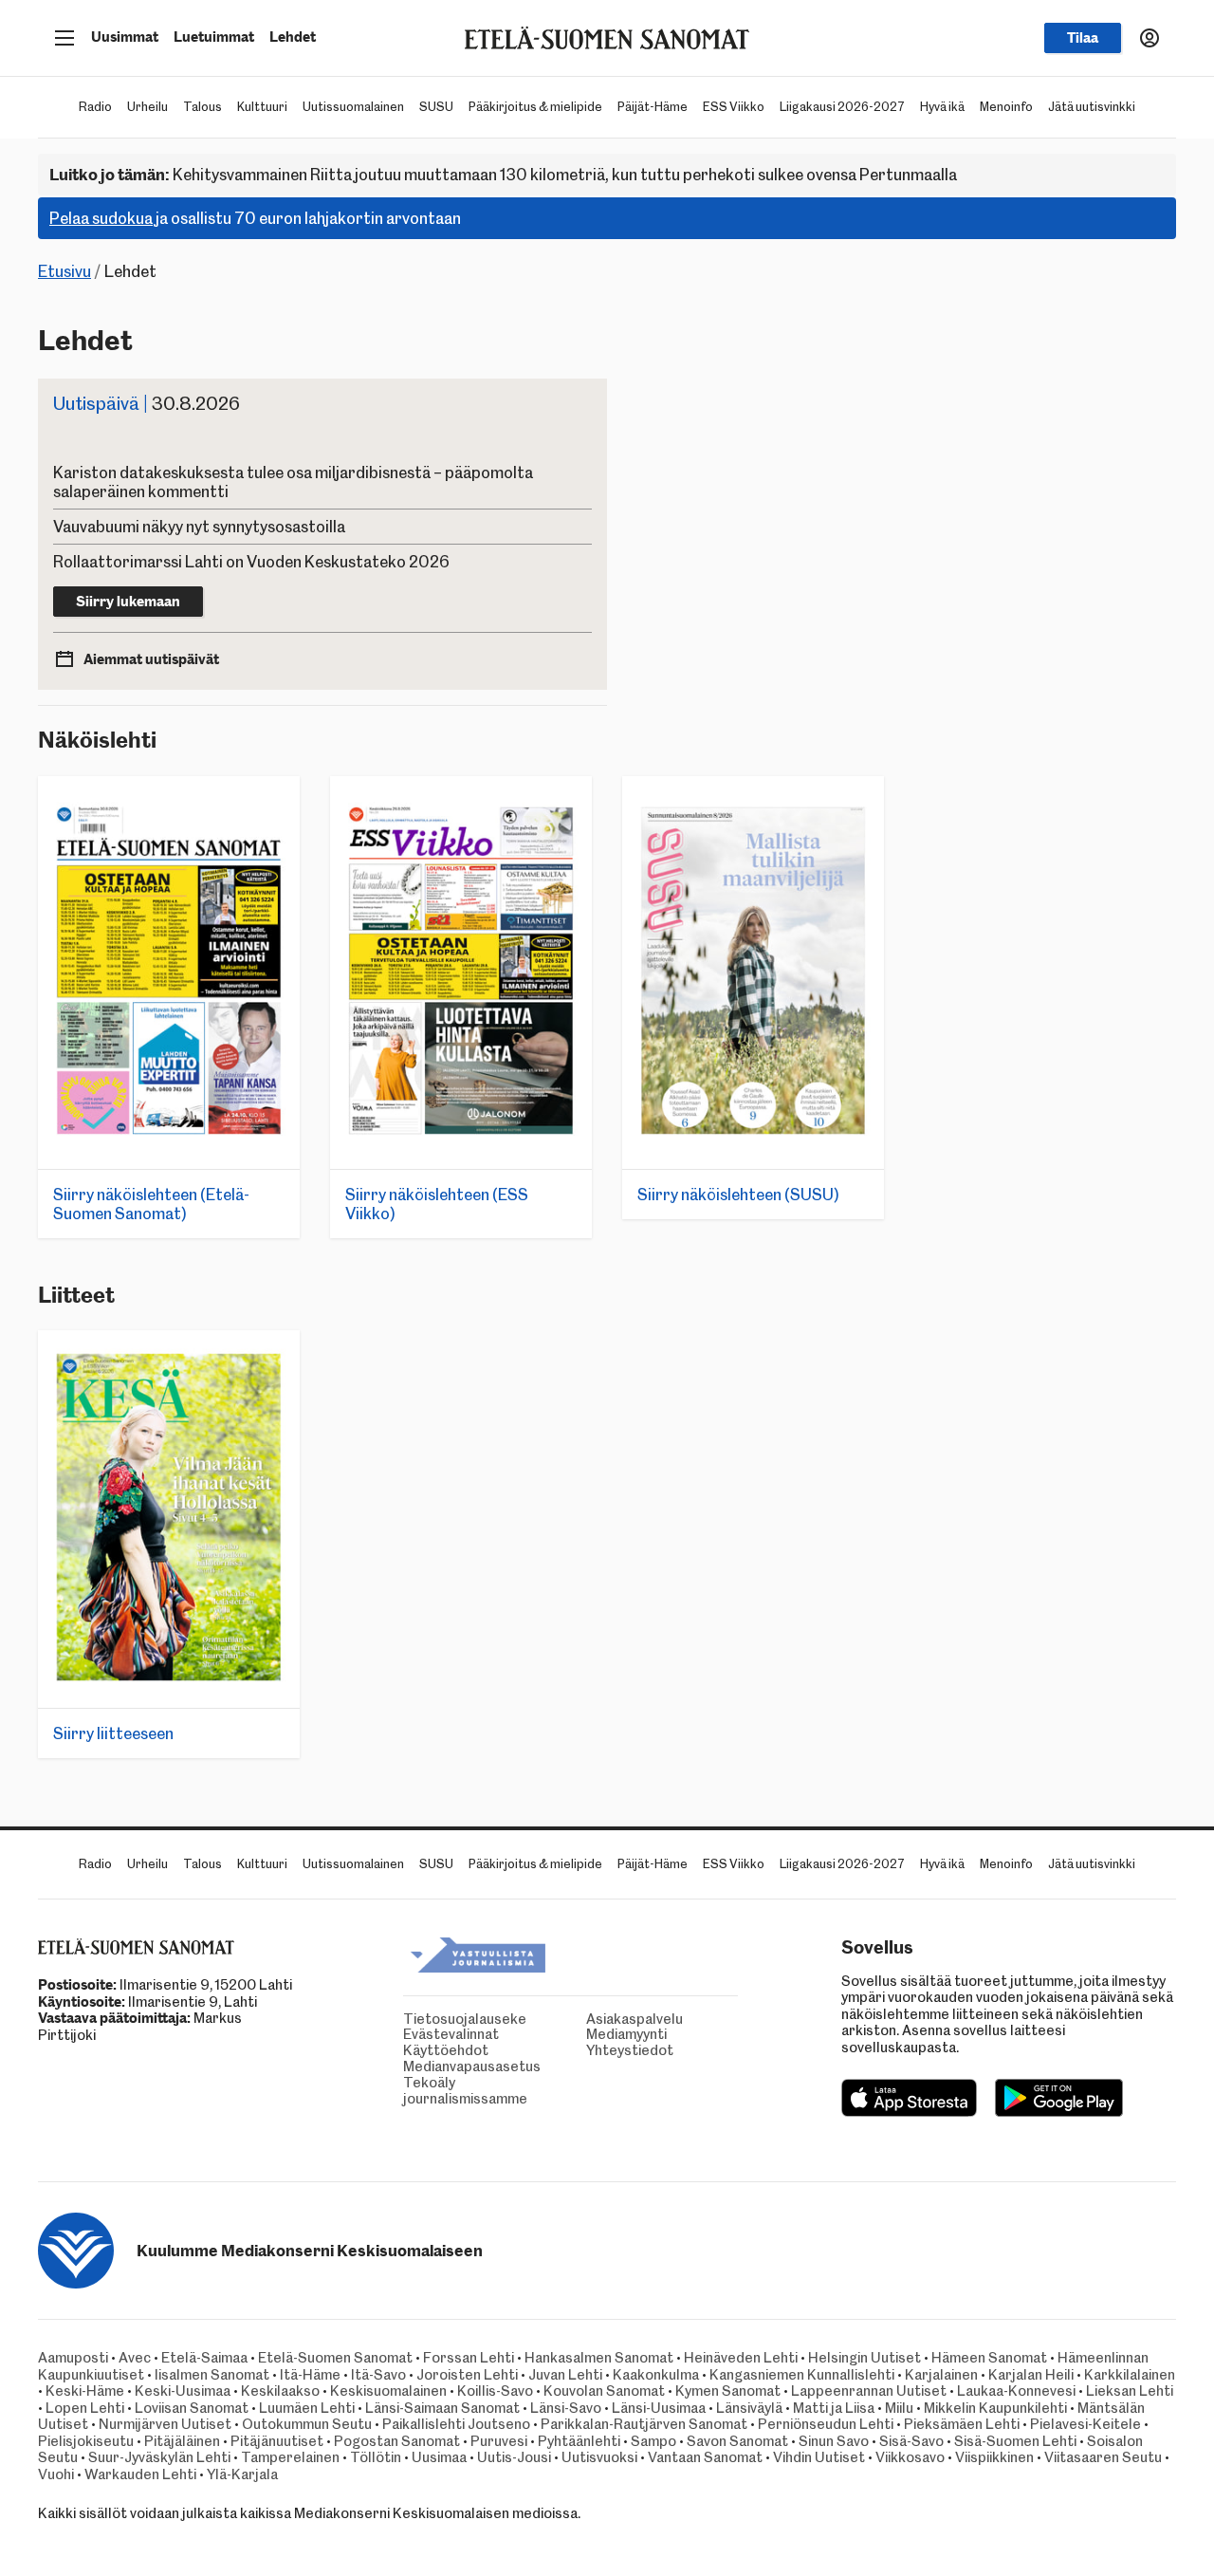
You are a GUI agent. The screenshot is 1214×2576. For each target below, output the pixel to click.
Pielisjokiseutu (86, 2441)
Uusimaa (439, 2457)
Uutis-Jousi (514, 2457)
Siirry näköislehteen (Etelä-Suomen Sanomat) (151, 1204)
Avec (135, 2358)
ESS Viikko (734, 107)
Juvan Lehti (565, 2375)
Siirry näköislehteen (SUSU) (738, 1195)
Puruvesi (499, 2441)
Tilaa (1083, 38)
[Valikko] (64, 38)
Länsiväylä (749, 2408)
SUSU (436, 107)
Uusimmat (125, 37)
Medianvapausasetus (408, 2067)
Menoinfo (1006, 107)
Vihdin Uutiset (819, 2457)
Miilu (899, 2408)
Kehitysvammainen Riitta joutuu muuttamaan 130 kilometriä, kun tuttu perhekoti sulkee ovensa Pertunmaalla (503, 175)
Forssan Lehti (469, 2358)
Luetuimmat (214, 37)
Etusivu (64, 271)
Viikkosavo (910, 2457)
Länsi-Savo (566, 2408)
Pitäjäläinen (182, 2441)
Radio (95, 107)
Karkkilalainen (1130, 2375)
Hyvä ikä (942, 107)
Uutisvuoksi (599, 2457)
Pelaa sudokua (101, 218)
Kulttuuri (262, 107)
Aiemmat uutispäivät (151, 659)
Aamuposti (73, 2358)
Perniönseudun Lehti (826, 2424)
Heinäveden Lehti (741, 2358)
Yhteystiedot (591, 2051)
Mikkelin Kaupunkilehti (995, 2408)
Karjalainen (941, 2375)
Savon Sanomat (737, 2441)
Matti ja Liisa (834, 2408)
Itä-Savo (378, 2375)
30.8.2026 (147, 404)
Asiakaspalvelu (591, 2020)
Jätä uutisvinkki (1092, 107)
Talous (202, 107)
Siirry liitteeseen (113, 1733)
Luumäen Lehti (307, 2408)
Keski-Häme (85, 2391)
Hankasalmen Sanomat (600, 2358)
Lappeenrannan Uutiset (869, 2391)
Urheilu (147, 107)
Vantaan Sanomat (705, 2457)
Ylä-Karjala (242, 2474)
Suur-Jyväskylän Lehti (159, 2457)
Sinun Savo (834, 2441)
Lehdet (293, 37)
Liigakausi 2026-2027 (842, 107)
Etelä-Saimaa (204, 2358)
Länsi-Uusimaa (659, 2408)
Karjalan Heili (1031, 2375)
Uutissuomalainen (353, 107)
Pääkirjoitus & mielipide (535, 107)
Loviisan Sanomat (192, 2408)
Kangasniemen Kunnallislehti (802, 2375)
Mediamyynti (591, 2035)
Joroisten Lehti (467, 2375)
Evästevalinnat (408, 2035)
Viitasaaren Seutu (1103, 2457)
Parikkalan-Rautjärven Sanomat (644, 2424)
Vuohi (56, 2474)
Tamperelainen (290, 2457)
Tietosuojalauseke (408, 2020)
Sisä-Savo (911, 2441)
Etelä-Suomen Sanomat (335, 2358)
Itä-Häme (310, 2375)
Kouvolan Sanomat (604, 2391)
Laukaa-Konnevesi (1016, 2391)
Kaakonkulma (656, 2375)
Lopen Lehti (85, 2408)
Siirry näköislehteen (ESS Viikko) (437, 1204)
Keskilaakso (280, 2391)
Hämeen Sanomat (989, 2358)
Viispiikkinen (994, 2457)
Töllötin (376, 2457)
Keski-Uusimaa (183, 2391)
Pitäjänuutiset (277, 2441)
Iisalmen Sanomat (212, 2375)
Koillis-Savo (495, 2391)
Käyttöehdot (408, 2051)
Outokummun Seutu (307, 2424)
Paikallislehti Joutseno (456, 2424)
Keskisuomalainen (388, 2391)
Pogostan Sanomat (397, 2441)
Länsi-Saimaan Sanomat (442, 2408)
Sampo (653, 2441)
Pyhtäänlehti (579, 2441)
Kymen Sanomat (728, 2391)
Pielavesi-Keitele (1085, 2424)
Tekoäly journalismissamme (408, 2091)
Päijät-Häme (653, 107)
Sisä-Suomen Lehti (1015, 2441)
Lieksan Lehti (1130, 2391)
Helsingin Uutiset (865, 2358)
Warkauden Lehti (140, 2474)
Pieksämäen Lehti (962, 2424)
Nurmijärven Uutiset (165, 2424)
